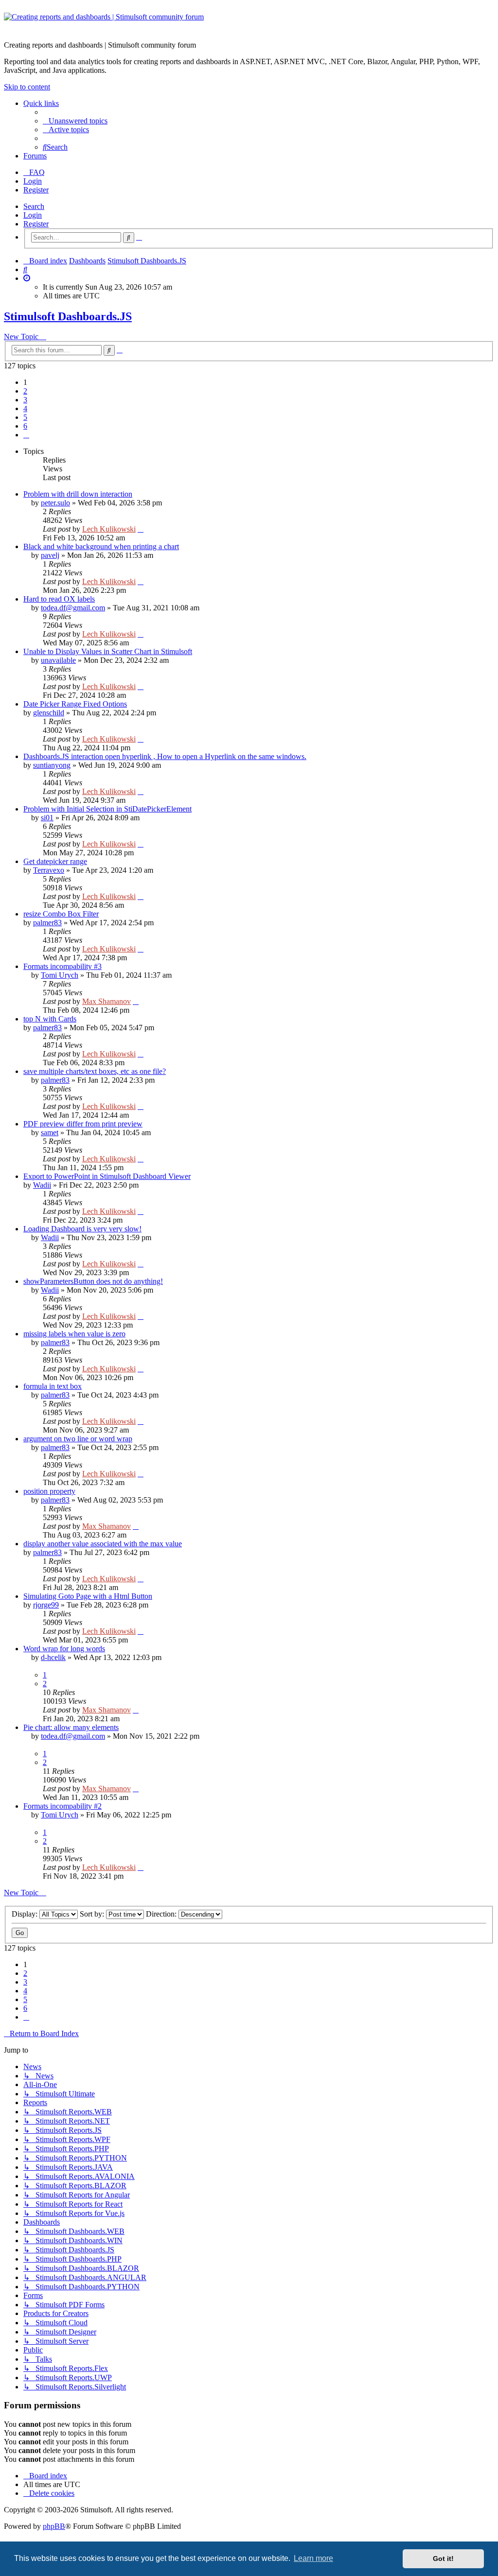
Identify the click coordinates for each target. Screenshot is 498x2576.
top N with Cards (50, 1019)
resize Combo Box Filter (61, 914)
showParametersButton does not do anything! (93, 1281)
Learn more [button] (313, 2558)
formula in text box (53, 1386)
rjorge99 (46, 1605)
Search (34, 206)
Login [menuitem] (33, 181)
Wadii (42, 1185)
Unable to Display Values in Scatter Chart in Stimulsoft (108, 651)
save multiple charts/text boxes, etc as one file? (95, 1071)
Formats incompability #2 (62, 1806)
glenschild (49, 713)
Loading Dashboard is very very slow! (82, 1229)
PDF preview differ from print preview (83, 1124)
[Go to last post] (141, 529)
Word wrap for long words (64, 1649)
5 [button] (25, 417)
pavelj (50, 555)
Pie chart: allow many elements (71, 1727)
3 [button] (25, 400)
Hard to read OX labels (59, 599)
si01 (47, 818)
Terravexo (49, 870)
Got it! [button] (443, 2559)
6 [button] (25, 426)
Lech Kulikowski (109, 529)
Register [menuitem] (36, 190)
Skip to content (27, 87)
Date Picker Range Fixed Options (75, 704)
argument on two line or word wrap (78, 1439)
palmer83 (47, 923)
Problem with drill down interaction (78, 494)
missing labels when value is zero (74, 1334)
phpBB (54, 2526)
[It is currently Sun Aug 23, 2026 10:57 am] (27, 278)
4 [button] (25, 408)
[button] (26, 435)
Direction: (162, 1914)
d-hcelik (53, 1657)
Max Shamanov (107, 1001)
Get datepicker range (55, 861)
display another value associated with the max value (103, 1544)
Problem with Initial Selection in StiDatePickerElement (107, 809)
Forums (35, 156)
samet (50, 1132)
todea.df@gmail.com (73, 608)
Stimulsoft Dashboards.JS (68, 316)
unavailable (58, 660)
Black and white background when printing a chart (101, 546)
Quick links (41, 103)
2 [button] (25, 391)
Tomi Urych (60, 975)
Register (36, 224)
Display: (26, 1914)
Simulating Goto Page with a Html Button (88, 1596)
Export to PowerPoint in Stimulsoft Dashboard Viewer (107, 1176)
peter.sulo (55, 503)
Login (33, 215)
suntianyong (52, 765)
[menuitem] (75, 121)
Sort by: (93, 1914)
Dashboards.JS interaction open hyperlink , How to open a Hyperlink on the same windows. (165, 756)
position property (49, 1491)
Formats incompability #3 (62, 966)
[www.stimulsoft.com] (249, 23)
